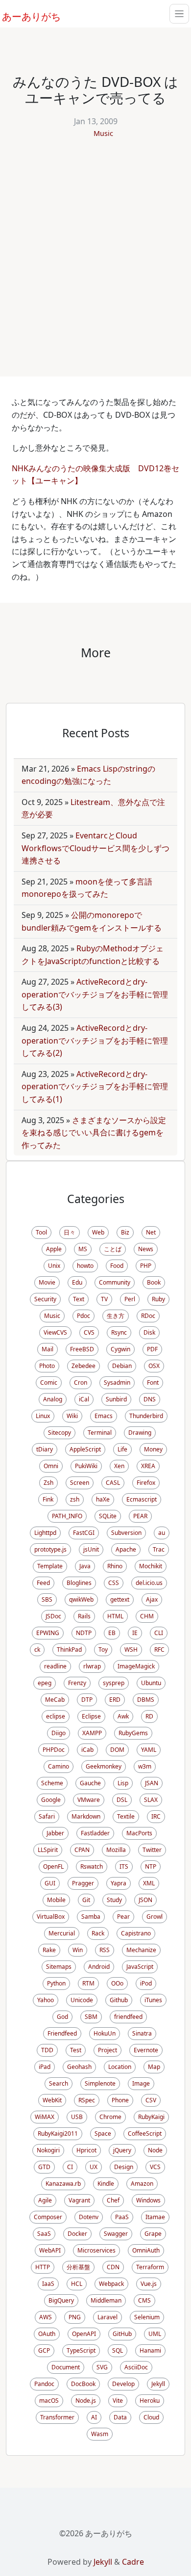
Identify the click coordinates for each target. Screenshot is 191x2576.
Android (99, 1967)
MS (83, 1249)
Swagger (116, 2234)
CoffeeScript (145, 2133)
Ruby (158, 1299)
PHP (146, 1266)
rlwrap (92, 1666)
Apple (54, 1249)
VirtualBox (51, 1917)
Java (85, 1566)
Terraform (150, 2267)
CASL (113, 1483)
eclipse (56, 1716)
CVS (89, 1332)
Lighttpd (45, 1533)
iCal (84, 1399)
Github (119, 2000)
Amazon (142, 2184)
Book (154, 1282)
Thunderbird (146, 1416)
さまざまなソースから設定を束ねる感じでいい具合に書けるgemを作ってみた (94, 1133)
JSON (145, 1900)
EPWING (48, 1633)
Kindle (106, 2184)
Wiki (72, 1416)
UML (155, 2334)
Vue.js (149, 2284)
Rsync (119, 1332)
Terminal (100, 1433)
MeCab (55, 1700)
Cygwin (120, 1349)
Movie (47, 1282)
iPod (146, 1983)
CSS (114, 1583)
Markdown (86, 1816)
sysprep (114, 1683)
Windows (148, 2200)
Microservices (96, 2250)
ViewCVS (55, 1332)
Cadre (133, 2562)
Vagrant (79, 2200)
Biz (125, 1232)
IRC (156, 1816)
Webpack (111, 2284)
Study (114, 1900)
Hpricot (86, 2150)
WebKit (52, 2100)
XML (149, 1883)
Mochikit (151, 1566)
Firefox (146, 1483)
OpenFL (53, 1866)
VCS (155, 2167)
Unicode (82, 2000)
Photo (47, 1366)
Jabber (55, 1833)
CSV (151, 2100)
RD (149, 1716)
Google (51, 1800)
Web (98, 1232)
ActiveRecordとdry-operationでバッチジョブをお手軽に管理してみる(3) (95, 994)
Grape (153, 2234)
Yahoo (46, 2000)
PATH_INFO (67, 1516)
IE (135, 1633)
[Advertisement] (95, 252)
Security (45, 1299)
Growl (155, 1917)
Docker (77, 2234)
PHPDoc (54, 1750)
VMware (89, 1800)
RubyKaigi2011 (58, 2133)
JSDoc (53, 1616)
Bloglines (79, 1583)
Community (115, 1282)
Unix (54, 1266)
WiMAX (45, 2117)
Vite (118, 2401)
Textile (126, 1816)
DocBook (83, 2384)
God (62, 2017)
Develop (123, 2384)
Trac (159, 1549)
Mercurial (62, 1933)
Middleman (106, 2300)
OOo (117, 1983)
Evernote (146, 2050)
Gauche (90, 1783)
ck (37, 1650)
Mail (48, 1349)
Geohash (79, 2067)
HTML (115, 1616)
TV (104, 1299)
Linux (43, 1416)
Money (153, 1449)
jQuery (122, 2150)
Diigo (59, 1733)
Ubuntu (151, 1683)
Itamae (155, 2217)
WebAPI (50, 2250)
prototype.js (50, 1549)
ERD (115, 1700)
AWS (46, 2317)
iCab (87, 1750)
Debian (122, 1366)
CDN (113, 2267)
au (162, 1533)
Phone (120, 2100)
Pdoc (84, 1316)
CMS (144, 2300)
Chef (113, 2200)
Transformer (57, 2417)
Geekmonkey (104, 1766)
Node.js (86, 2401)
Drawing (140, 1433)
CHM (147, 1616)
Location (120, 2067)
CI (70, 2167)
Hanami (150, 2350)
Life (122, 1449)
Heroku (150, 2401)
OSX (154, 1366)
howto (85, 1266)
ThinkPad (69, 1650)
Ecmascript (142, 1499)
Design (124, 2167)
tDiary (45, 1449)
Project (107, 2050)
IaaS (48, 2284)
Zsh (48, 1483)
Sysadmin (117, 1382)
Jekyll (158, 2384)
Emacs (104, 1416)
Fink (48, 1499)
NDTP (84, 1633)
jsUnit (91, 1549)
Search (59, 2083)
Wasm (100, 2434)
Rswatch (92, 1866)
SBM (91, 2017)
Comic (49, 1382)
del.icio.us (149, 1583)
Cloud (151, 2417)
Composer (48, 2217)
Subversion (126, 1533)
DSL (122, 1800)
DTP (87, 1700)
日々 (70, 1232)
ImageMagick (136, 1666)
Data (120, 2417)
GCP (44, 2350)
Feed (43, 1583)
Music (103, 133)
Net (151, 1232)
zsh (75, 1499)
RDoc (148, 1316)
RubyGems (133, 1733)
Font (153, 1382)
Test (76, 2050)
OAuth (47, 2334)
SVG (102, 2367)
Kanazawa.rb (63, 2184)
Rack (98, 1933)
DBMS (146, 1700)
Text (79, 1299)
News (146, 1249)
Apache (126, 1549)
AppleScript (85, 1449)
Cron (81, 1382)
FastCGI (84, 1533)
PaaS (122, 2217)
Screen (80, 1483)
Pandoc (44, 2384)
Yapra (119, 1883)
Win (78, 1950)
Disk (149, 1332)
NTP (151, 1866)
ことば (113, 1249)
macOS (49, 2401)
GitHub (122, 2334)
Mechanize (141, 1950)
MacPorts (139, 1833)
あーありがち (26, 15)
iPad (45, 2067)
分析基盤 (78, 2267)
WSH (131, 1650)
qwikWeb (81, 1599)
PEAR (140, 1516)
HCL (77, 2284)
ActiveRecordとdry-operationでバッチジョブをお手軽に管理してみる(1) (95, 1087)
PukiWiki (86, 1466)
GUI (50, 1883)
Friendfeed (62, 2033)
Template (50, 1566)
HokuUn (105, 2033)
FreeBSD (82, 1349)
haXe (103, 1499)
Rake (49, 1950)
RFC (159, 1650)
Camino (59, 1766)
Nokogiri (48, 2150)
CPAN (82, 1850)
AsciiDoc (136, 2367)
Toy (103, 1650)
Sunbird (116, 1399)
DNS (150, 1399)
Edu (77, 1282)
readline (55, 1666)
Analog (53, 1399)
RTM (88, 1983)
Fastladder (95, 1833)
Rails (84, 1616)
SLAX (151, 1800)
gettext (120, 1599)
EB (112, 1633)
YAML (149, 1750)
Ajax (152, 1599)
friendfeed (128, 2017)
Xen (119, 1466)
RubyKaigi (151, 2117)
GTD (44, 2167)
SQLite (108, 1516)
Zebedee (84, 1366)
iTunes (153, 2000)
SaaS (44, 2234)
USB (77, 2117)
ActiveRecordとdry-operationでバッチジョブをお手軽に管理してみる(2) (95, 1040)
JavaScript (140, 1967)
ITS (124, 1866)
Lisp (123, 1783)
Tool (41, 1232)
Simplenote (100, 2083)
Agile (45, 2200)
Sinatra (142, 2033)
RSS (105, 1950)
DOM (117, 1750)
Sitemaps (59, 1967)
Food (117, 1266)
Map (154, 2067)
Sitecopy (60, 1433)
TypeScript (81, 2350)
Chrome (110, 2117)
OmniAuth (146, 2250)
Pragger (83, 1883)
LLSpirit (48, 1850)
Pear (123, 1917)
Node (155, 2150)
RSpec (87, 2100)
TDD (47, 2050)
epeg (45, 1683)
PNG (75, 2317)
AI (94, 2417)
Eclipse (91, 1716)
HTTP (43, 2267)
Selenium (147, 2317)
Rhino (115, 1566)
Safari (47, 1816)
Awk (123, 1716)
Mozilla (116, 1850)
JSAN (152, 1783)
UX (94, 2167)
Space (103, 2133)
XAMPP (92, 1733)
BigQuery (61, 2300)
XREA (148, 1466)
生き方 (116, 1316)
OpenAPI (84, 2334)
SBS (47, 1599)
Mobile (56, 1900)
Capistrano (136, 1933)
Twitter (152, 1850)
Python (56, 1983)
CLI (159, 1633)
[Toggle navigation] (179, 14)
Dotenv (89, 2217)
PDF (152, 1349)
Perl (130, 1299)
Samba (91, 1917)
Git (86, 1900)
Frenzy (77, 1683)
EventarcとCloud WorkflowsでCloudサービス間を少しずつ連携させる (95, 848)
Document (66, 2367)
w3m (145, 1766)
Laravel (107, 2317)
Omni (51, 1466)
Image (141, 2083)
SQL (118, 2350)
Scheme (52, 1783)
